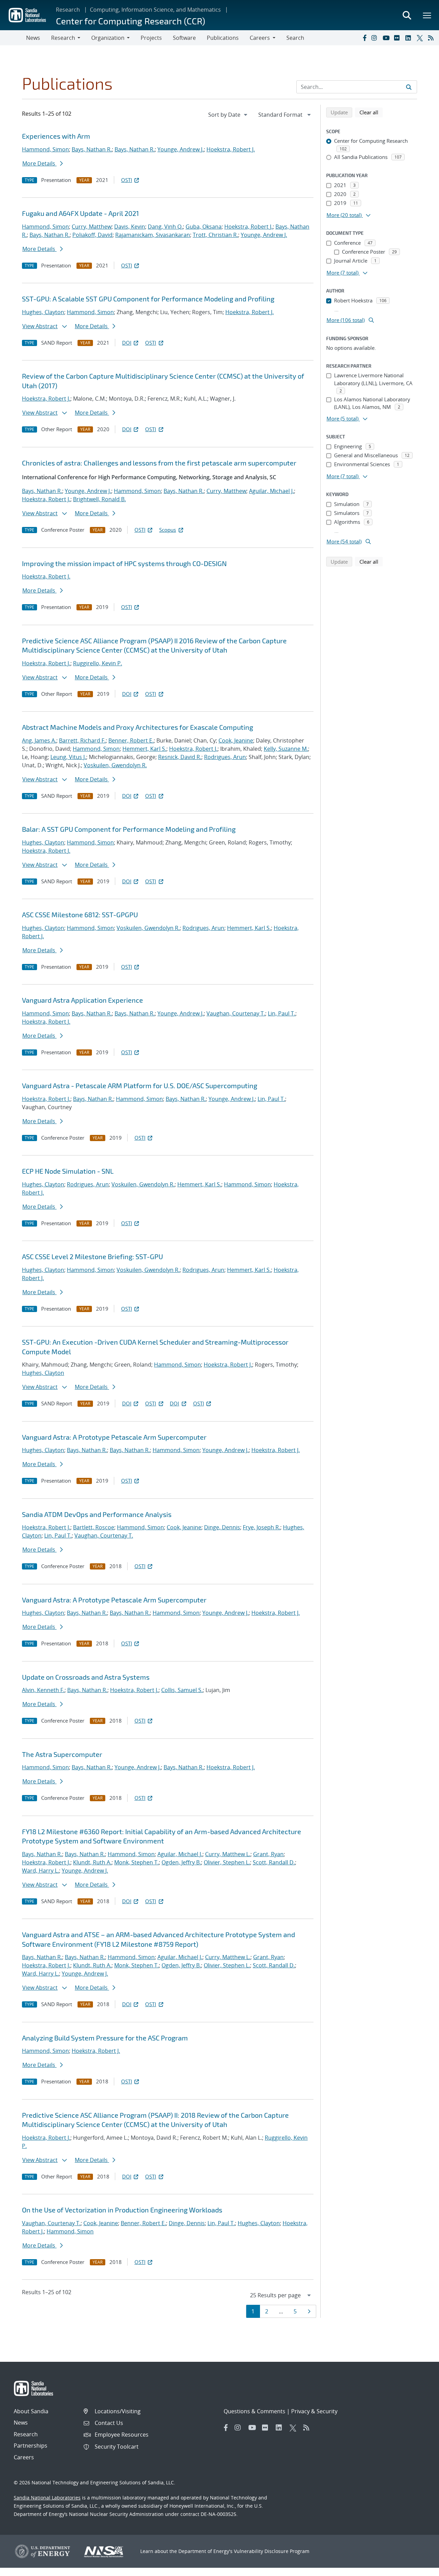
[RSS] (432, 38)
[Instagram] (376, 38)
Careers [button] (260, 38)
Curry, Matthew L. (228, 1854)
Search (295, 38)
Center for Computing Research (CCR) (130, 21)
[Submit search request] (409, 87)
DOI (127, 343)
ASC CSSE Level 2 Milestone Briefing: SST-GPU (92, 1256)
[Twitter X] (421, 38)
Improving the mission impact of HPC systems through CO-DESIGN (124, 563)
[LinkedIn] (410, 38)
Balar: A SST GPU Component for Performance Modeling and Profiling (129, 829)
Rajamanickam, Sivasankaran (153, 235)
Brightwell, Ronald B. (99, 499)
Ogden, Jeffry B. (181, 1862)
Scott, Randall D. (274, 1862)
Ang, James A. (39, 740)
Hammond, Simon (45, 149)
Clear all (371, 112)
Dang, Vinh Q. (165, 227)
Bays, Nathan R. (92, 149)
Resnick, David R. (180, 757)
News (33, 38)
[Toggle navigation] (13, 38)
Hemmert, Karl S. (144, 749)
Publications (223, 38)
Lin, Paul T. (282, 1013)
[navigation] (228, 115)
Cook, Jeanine (236, 740)
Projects (151, 38)
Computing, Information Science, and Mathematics (155, 10)
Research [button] (63, 38)
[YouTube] (387, 38)
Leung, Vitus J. (68, 757)
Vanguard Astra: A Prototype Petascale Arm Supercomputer (114, 1437)
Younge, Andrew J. (181, 149)
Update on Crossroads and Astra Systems (86, 1677)
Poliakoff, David (92, 235)
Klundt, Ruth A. (92, 1862)
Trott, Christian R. (215, 235)
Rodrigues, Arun (225, 757)
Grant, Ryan (268, 1854)
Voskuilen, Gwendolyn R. (115, 765)
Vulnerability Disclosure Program (272, 2551)
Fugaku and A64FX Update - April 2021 (80, 213)
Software (184, 38)
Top (419, 2568)
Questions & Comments (254, 2411)
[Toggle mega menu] (427, 15)
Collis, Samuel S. (182, 1690)
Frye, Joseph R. (262, 1527)
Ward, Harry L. (40, 1871)
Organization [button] (108, 38)
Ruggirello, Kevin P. (98, 663)
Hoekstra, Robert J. (231, 149)
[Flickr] (398, 38)
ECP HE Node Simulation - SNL (68, 1171)
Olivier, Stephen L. (227, 1862)
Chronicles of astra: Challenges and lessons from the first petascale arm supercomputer (159, 463)
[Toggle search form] (407, 15)
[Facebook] (364, 38)
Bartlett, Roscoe (94, 1527)
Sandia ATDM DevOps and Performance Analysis (97, 1514)
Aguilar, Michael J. (271, 491)
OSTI (127, 180)
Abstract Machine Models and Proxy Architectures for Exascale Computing (138, 727)
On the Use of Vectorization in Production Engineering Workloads (122, 2210)
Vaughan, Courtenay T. (236, 1013)
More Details (39, 163)
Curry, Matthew (92, 227)
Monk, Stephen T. (137, 1862)
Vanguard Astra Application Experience (82, 1000)
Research (68, 10)
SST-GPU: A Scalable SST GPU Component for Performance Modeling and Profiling (148, 299)
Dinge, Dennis (222, 1527)
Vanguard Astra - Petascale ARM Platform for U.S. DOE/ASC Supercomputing (140, 1085)
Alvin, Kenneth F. (43, 1690)
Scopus (168, 530)
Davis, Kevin (130, 227)
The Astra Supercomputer (62, 1754)
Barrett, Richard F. (82, 740)
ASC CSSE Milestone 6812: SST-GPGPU (80, 915)
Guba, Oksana (204, 227)
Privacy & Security (314, 2411)
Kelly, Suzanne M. (286, 749)
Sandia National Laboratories (47, 2498)
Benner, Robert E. (131, 740)
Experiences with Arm (56, 136)
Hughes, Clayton (43, 312)
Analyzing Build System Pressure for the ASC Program (105, 2038)
